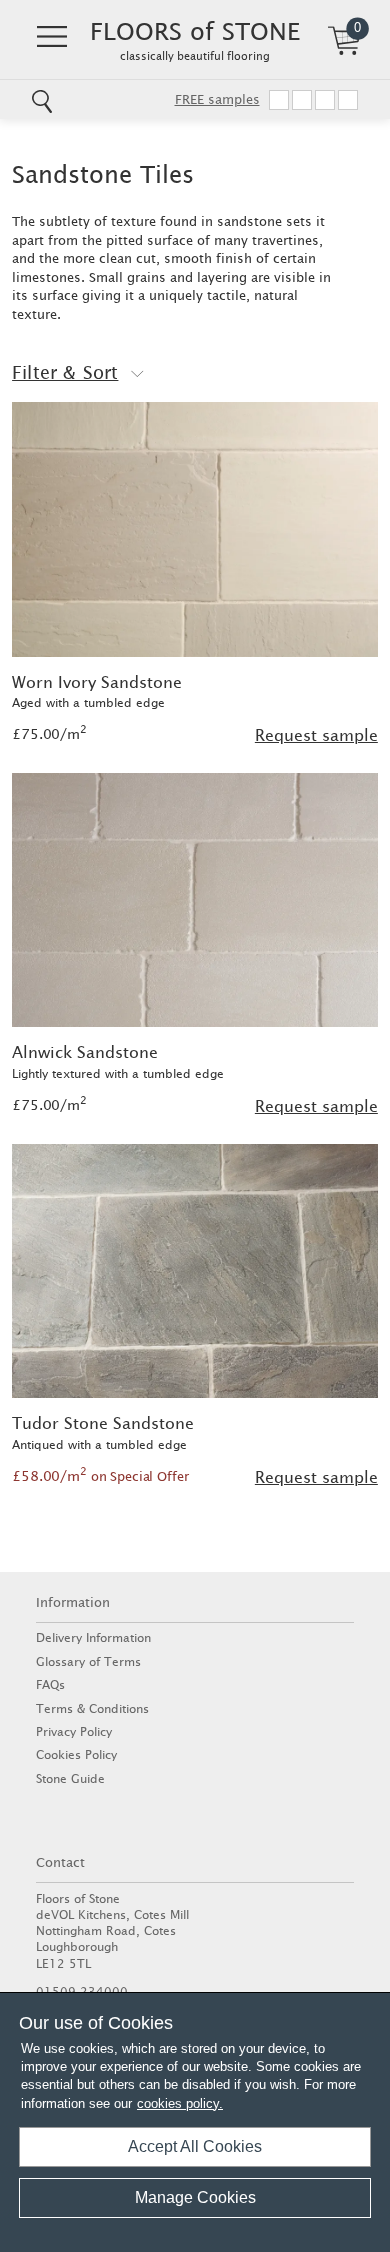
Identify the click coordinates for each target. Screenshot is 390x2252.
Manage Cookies (195, 2197)
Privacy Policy (74, 1731)
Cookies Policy (76, 1754)
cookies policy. (180, 2103)
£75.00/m (49, 734)
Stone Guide (70, 1778)
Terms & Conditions (92, 1708)
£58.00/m (100, 1476)
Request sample (316, 735)
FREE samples (217, 99)
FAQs (50, 1684)
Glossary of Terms (88, 1661)
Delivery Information (93, 1637)
